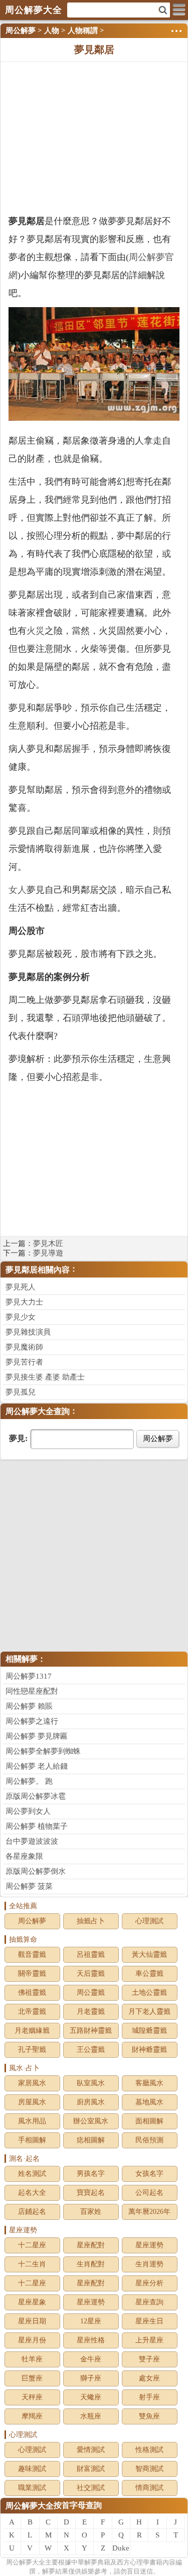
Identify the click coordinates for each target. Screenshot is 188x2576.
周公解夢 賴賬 (29, 1706)
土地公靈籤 (149, 1993)
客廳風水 (149, 2083)
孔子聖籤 (32, 2050)
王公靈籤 (91, 2050)
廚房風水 (91, 2102)
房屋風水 (32, 2102)
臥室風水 (91, 2083)
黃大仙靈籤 (149, 1955)
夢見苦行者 (24, 1362)
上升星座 (149, 2340)
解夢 (26, 2562)
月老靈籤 (91, 2012)
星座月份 (32, 2340)
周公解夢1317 (29, 1676)
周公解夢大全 (30, 2506)
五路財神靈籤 (91, 2031)
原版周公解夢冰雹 (36, 1796)
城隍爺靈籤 (149, 2031)
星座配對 (91, 2245)
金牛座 (91, 2359)
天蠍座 (91, 2397)
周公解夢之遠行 (32, 1721)
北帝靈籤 (32, 2012)
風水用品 (32, 2121)
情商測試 (149, 2488)
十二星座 (32, 2245)
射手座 (149, 2397)
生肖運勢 (149, 2264)
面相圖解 (149, 2121)
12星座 (91, 2321)
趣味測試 (32, 2469)
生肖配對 (91, 2264)
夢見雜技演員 (28, 1332)
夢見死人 (21, 1287)
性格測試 (149, 2450)
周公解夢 (21, 31)
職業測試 (32, 2488)
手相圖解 (32, 2140)
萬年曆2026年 (149, 2212)
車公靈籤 (149, 1974)
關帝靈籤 (32, 1974)
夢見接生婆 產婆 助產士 (45, 1377)
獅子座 (91, 2378)
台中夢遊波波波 (32, 1841)
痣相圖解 (91, 2140)
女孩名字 (149, 2174)
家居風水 (32, 2083)
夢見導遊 (48, 1253)
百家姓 (91, 2212)
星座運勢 (149, 2245)
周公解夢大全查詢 (38, 1411)
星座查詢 (149, 2302)
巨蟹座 (32, 2378)
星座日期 (32, 2321)
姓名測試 (32, 2174)
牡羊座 (32, 2359)
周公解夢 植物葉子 (37, 1826)
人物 (52, 31)
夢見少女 (21, 1317)
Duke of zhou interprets (121, 2549)
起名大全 (32, 2193)
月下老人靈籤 (149, 2012)
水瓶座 (91, 2416)
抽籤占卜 (91, 1921)
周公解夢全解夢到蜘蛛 (43, 1751)
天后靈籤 (91, 1974)
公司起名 (149, 2193)
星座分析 (149, 2283)
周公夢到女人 (28, 1811)
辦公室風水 (91, 2121)
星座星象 (32, 2302)
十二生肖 (32, 2264)
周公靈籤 (91, 1993)
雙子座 (149, 2359)
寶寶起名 (91, 2193)
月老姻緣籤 (32, 2031)
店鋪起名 (32, 2212)
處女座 (149, 2378)
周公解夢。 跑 (29, 1781)
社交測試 (91, 2488)
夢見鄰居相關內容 (38, 1270)
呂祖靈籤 (91, 1955)
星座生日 (149, 2321)
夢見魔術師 (24, 1347)
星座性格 (91, 2340)
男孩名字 (91, 2174)
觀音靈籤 (32, 1955)
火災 (36, 631)
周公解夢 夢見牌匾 (37, 1736)
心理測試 (149, 1921)
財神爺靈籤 (149, 2050)
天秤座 (32, 2397)
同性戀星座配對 (32, 1691)
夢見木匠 (48, 1243)
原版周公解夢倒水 (36, 1871)
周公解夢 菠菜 (29, 1886)
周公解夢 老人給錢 (37, 1766)
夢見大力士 (24, 1302)
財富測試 (91, 2469)
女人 (18, 890)
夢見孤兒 (21, 1392)
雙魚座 (149, 2416)
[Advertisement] (94, 137)
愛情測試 (91, 2450)
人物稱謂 (83, 31)
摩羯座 (32, 2416)
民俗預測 (149, 2140)
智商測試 (149, 2469)
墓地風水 (149, 2102)
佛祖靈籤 (32, 1993)
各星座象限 (24, 1856)
